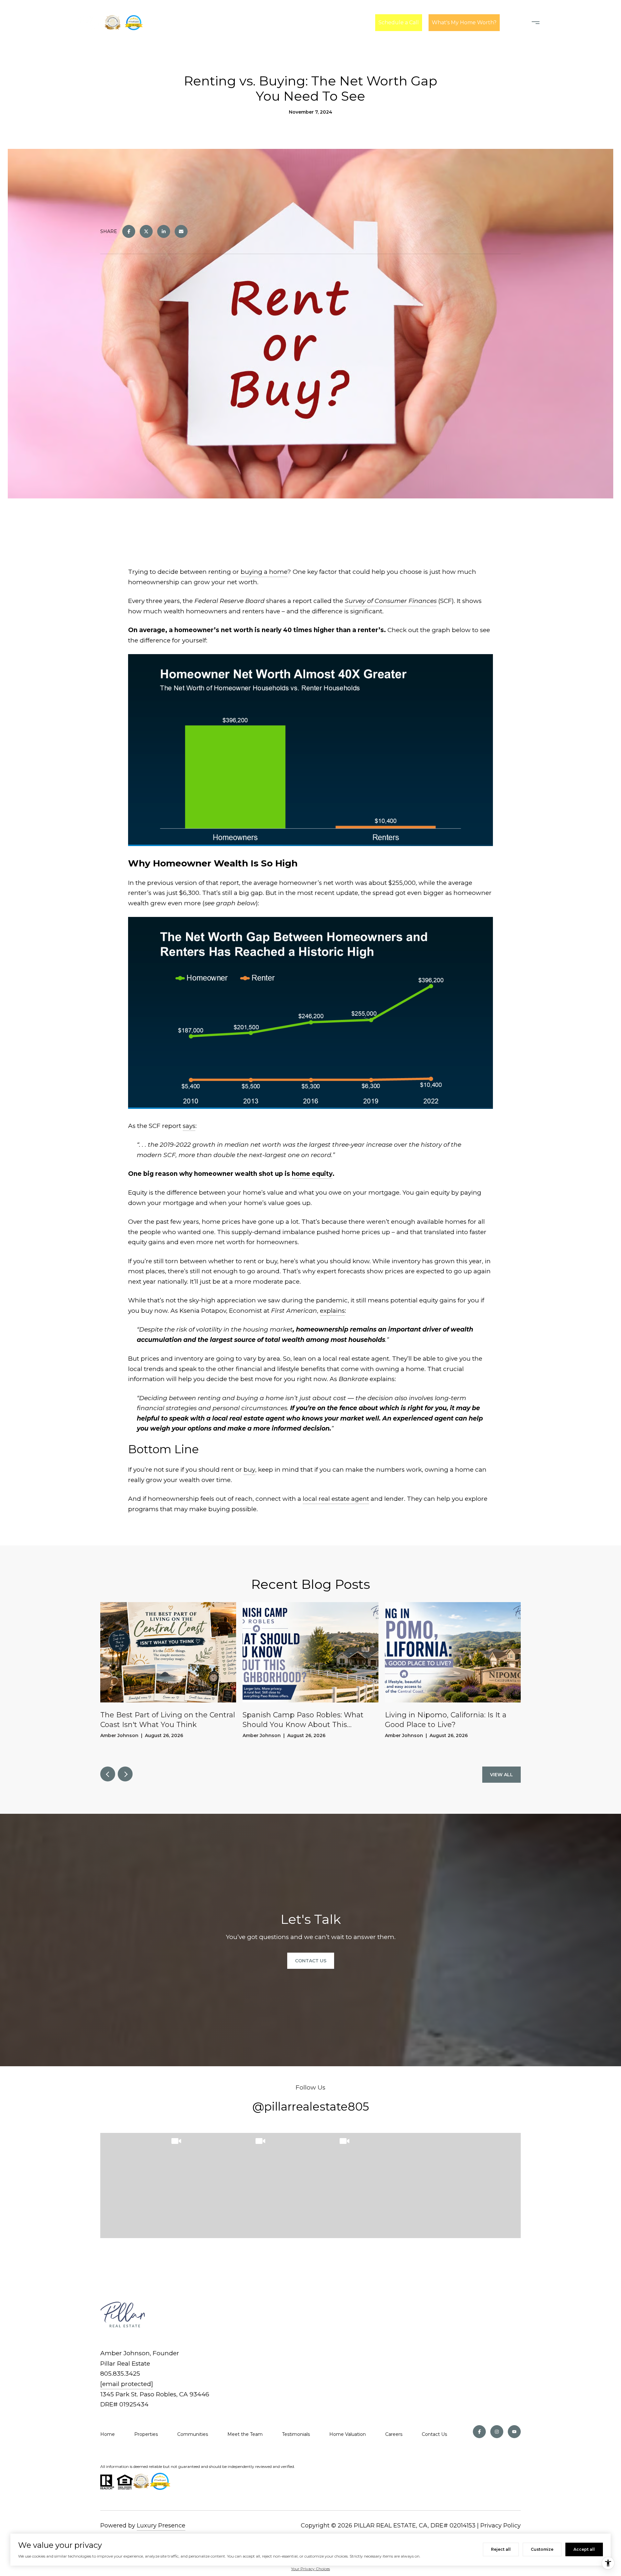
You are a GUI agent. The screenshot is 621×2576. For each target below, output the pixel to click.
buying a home (264, 572)
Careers (394, 2434)
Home (108, 2434)
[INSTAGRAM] (497, 2432)
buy (249, 1470)
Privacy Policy (501, 2526)
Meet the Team (245, 2434)
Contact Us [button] (311, 1961)
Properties (146, 2434)
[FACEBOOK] (479, 2432)
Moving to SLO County (295, 22)
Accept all (584, 2549)
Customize (542, 2549)
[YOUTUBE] (514, 2432)
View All (501, 1775)
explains (332, 1311)
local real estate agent (336, 1499)
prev (108, 1774)
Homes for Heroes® (228, 22)
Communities (193, 2434)
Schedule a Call (399, 22)
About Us (177, 22)
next (125, 1774)
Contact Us (434, 2434)
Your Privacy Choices (310, 2569)
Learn (351, 22)
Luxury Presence (161, 2526)
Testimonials (296, 2434)
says (189, 1126)
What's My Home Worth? (464, 22)
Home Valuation (348, 2434)
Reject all (501, 2549)
